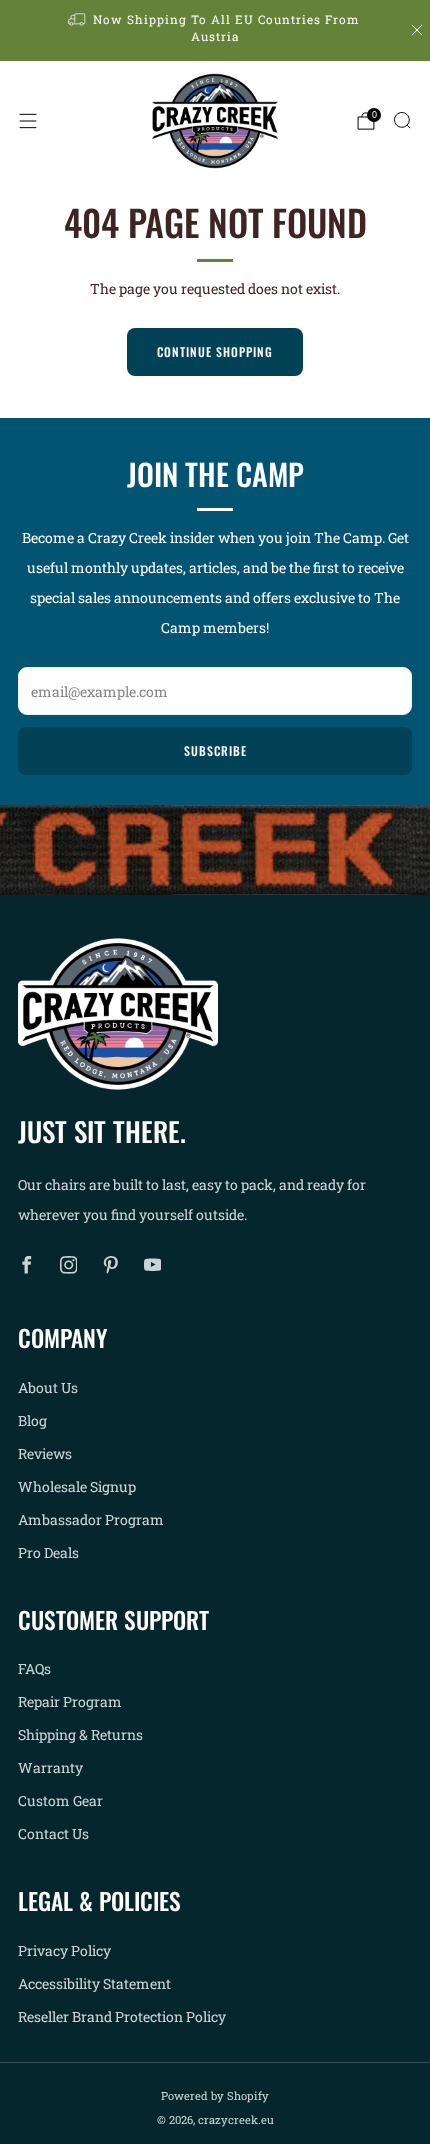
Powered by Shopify (215, 2095)
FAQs (34, 1668)
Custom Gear (60, 1800)
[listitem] (215, 30)
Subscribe (215, 750)
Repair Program (70, 1701)
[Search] (402, 120)
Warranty (50, 1767)
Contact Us (53, 1833)
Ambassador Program (91, 1519)
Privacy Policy (64, 1950)
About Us (48, 1387)
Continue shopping (215, 351)
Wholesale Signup (77, 1486)
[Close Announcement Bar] (417, 30)
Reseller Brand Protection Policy (122, 2016)
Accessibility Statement (94, 1983)
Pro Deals (48, 1552)
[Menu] (28, 121)
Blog (32, 1420)
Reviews (45, 1453)
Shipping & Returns (80, 1734)
